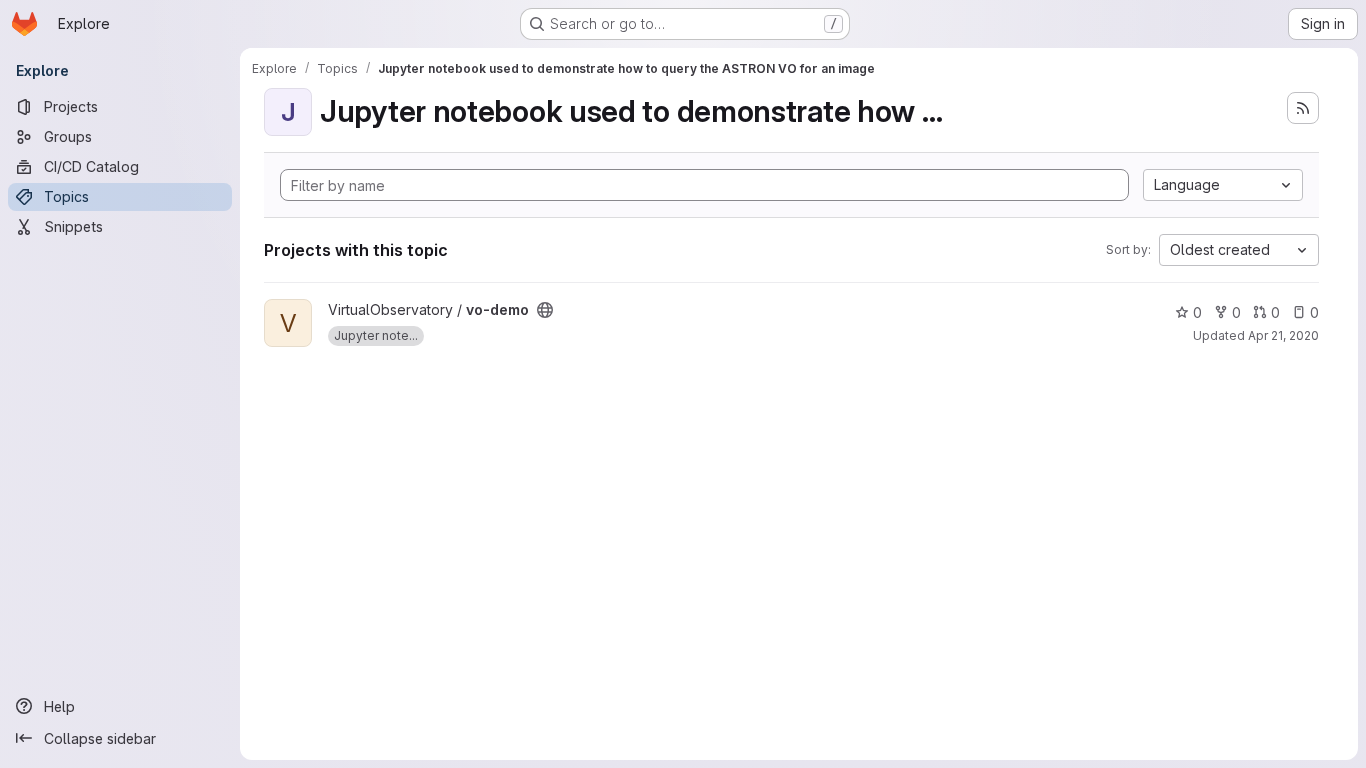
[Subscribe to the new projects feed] (1303, 108)
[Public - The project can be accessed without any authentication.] (545, 310)
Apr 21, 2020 (1283, 335)
